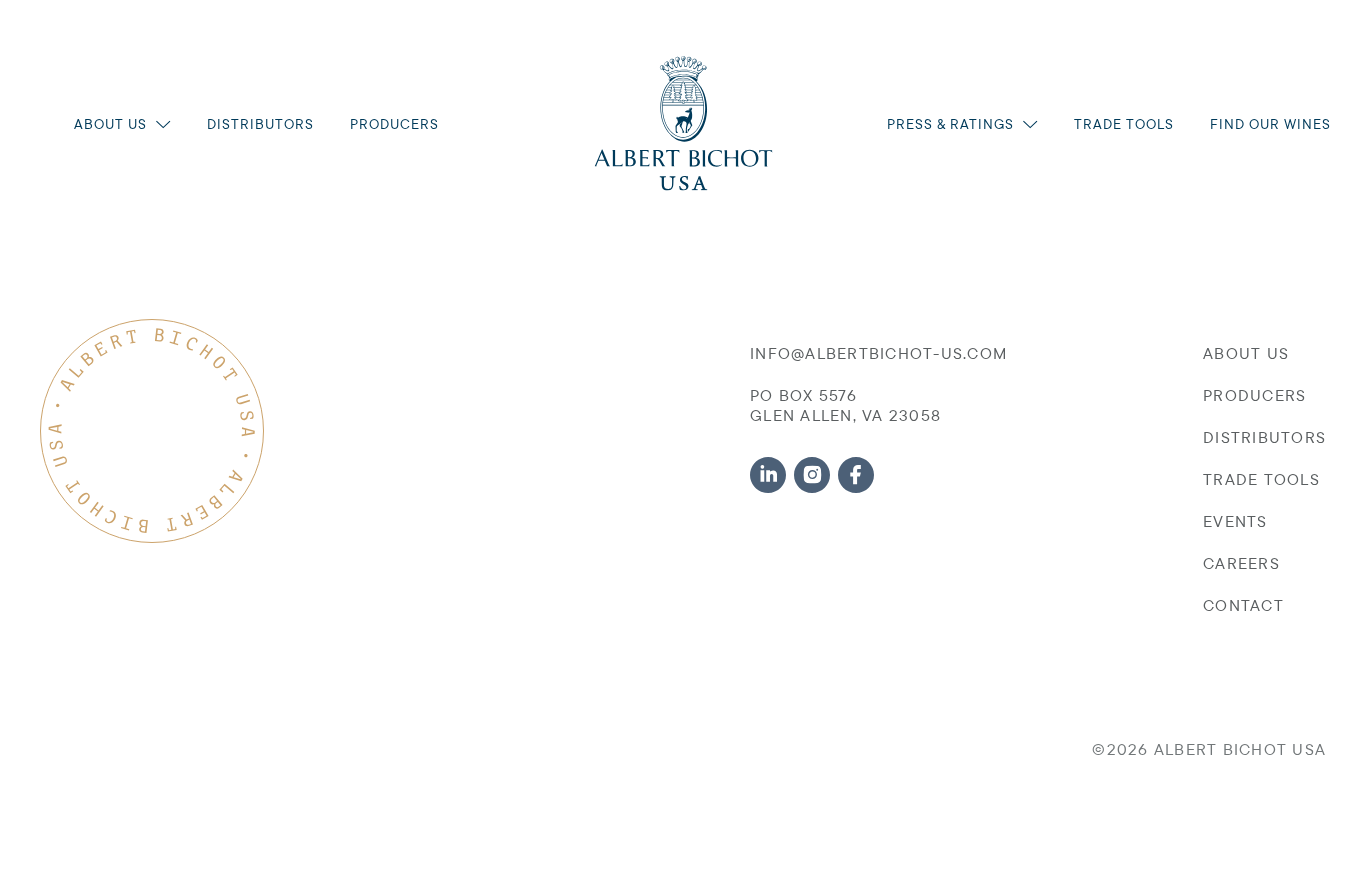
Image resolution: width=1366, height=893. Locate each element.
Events (1235, 521)
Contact (1243, 605)
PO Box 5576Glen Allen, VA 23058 (845, 405)
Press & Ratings (950, 124)
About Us (110, 124)
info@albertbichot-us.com (878, 353)
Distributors (260, 124)
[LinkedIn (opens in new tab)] (768, 475)
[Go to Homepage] (683, 123)
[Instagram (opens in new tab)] (812, 475)
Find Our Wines (1270, 124)
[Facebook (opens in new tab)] (856, 475)
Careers (1241, 563)
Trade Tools (1124, 124)
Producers (394, 124)
